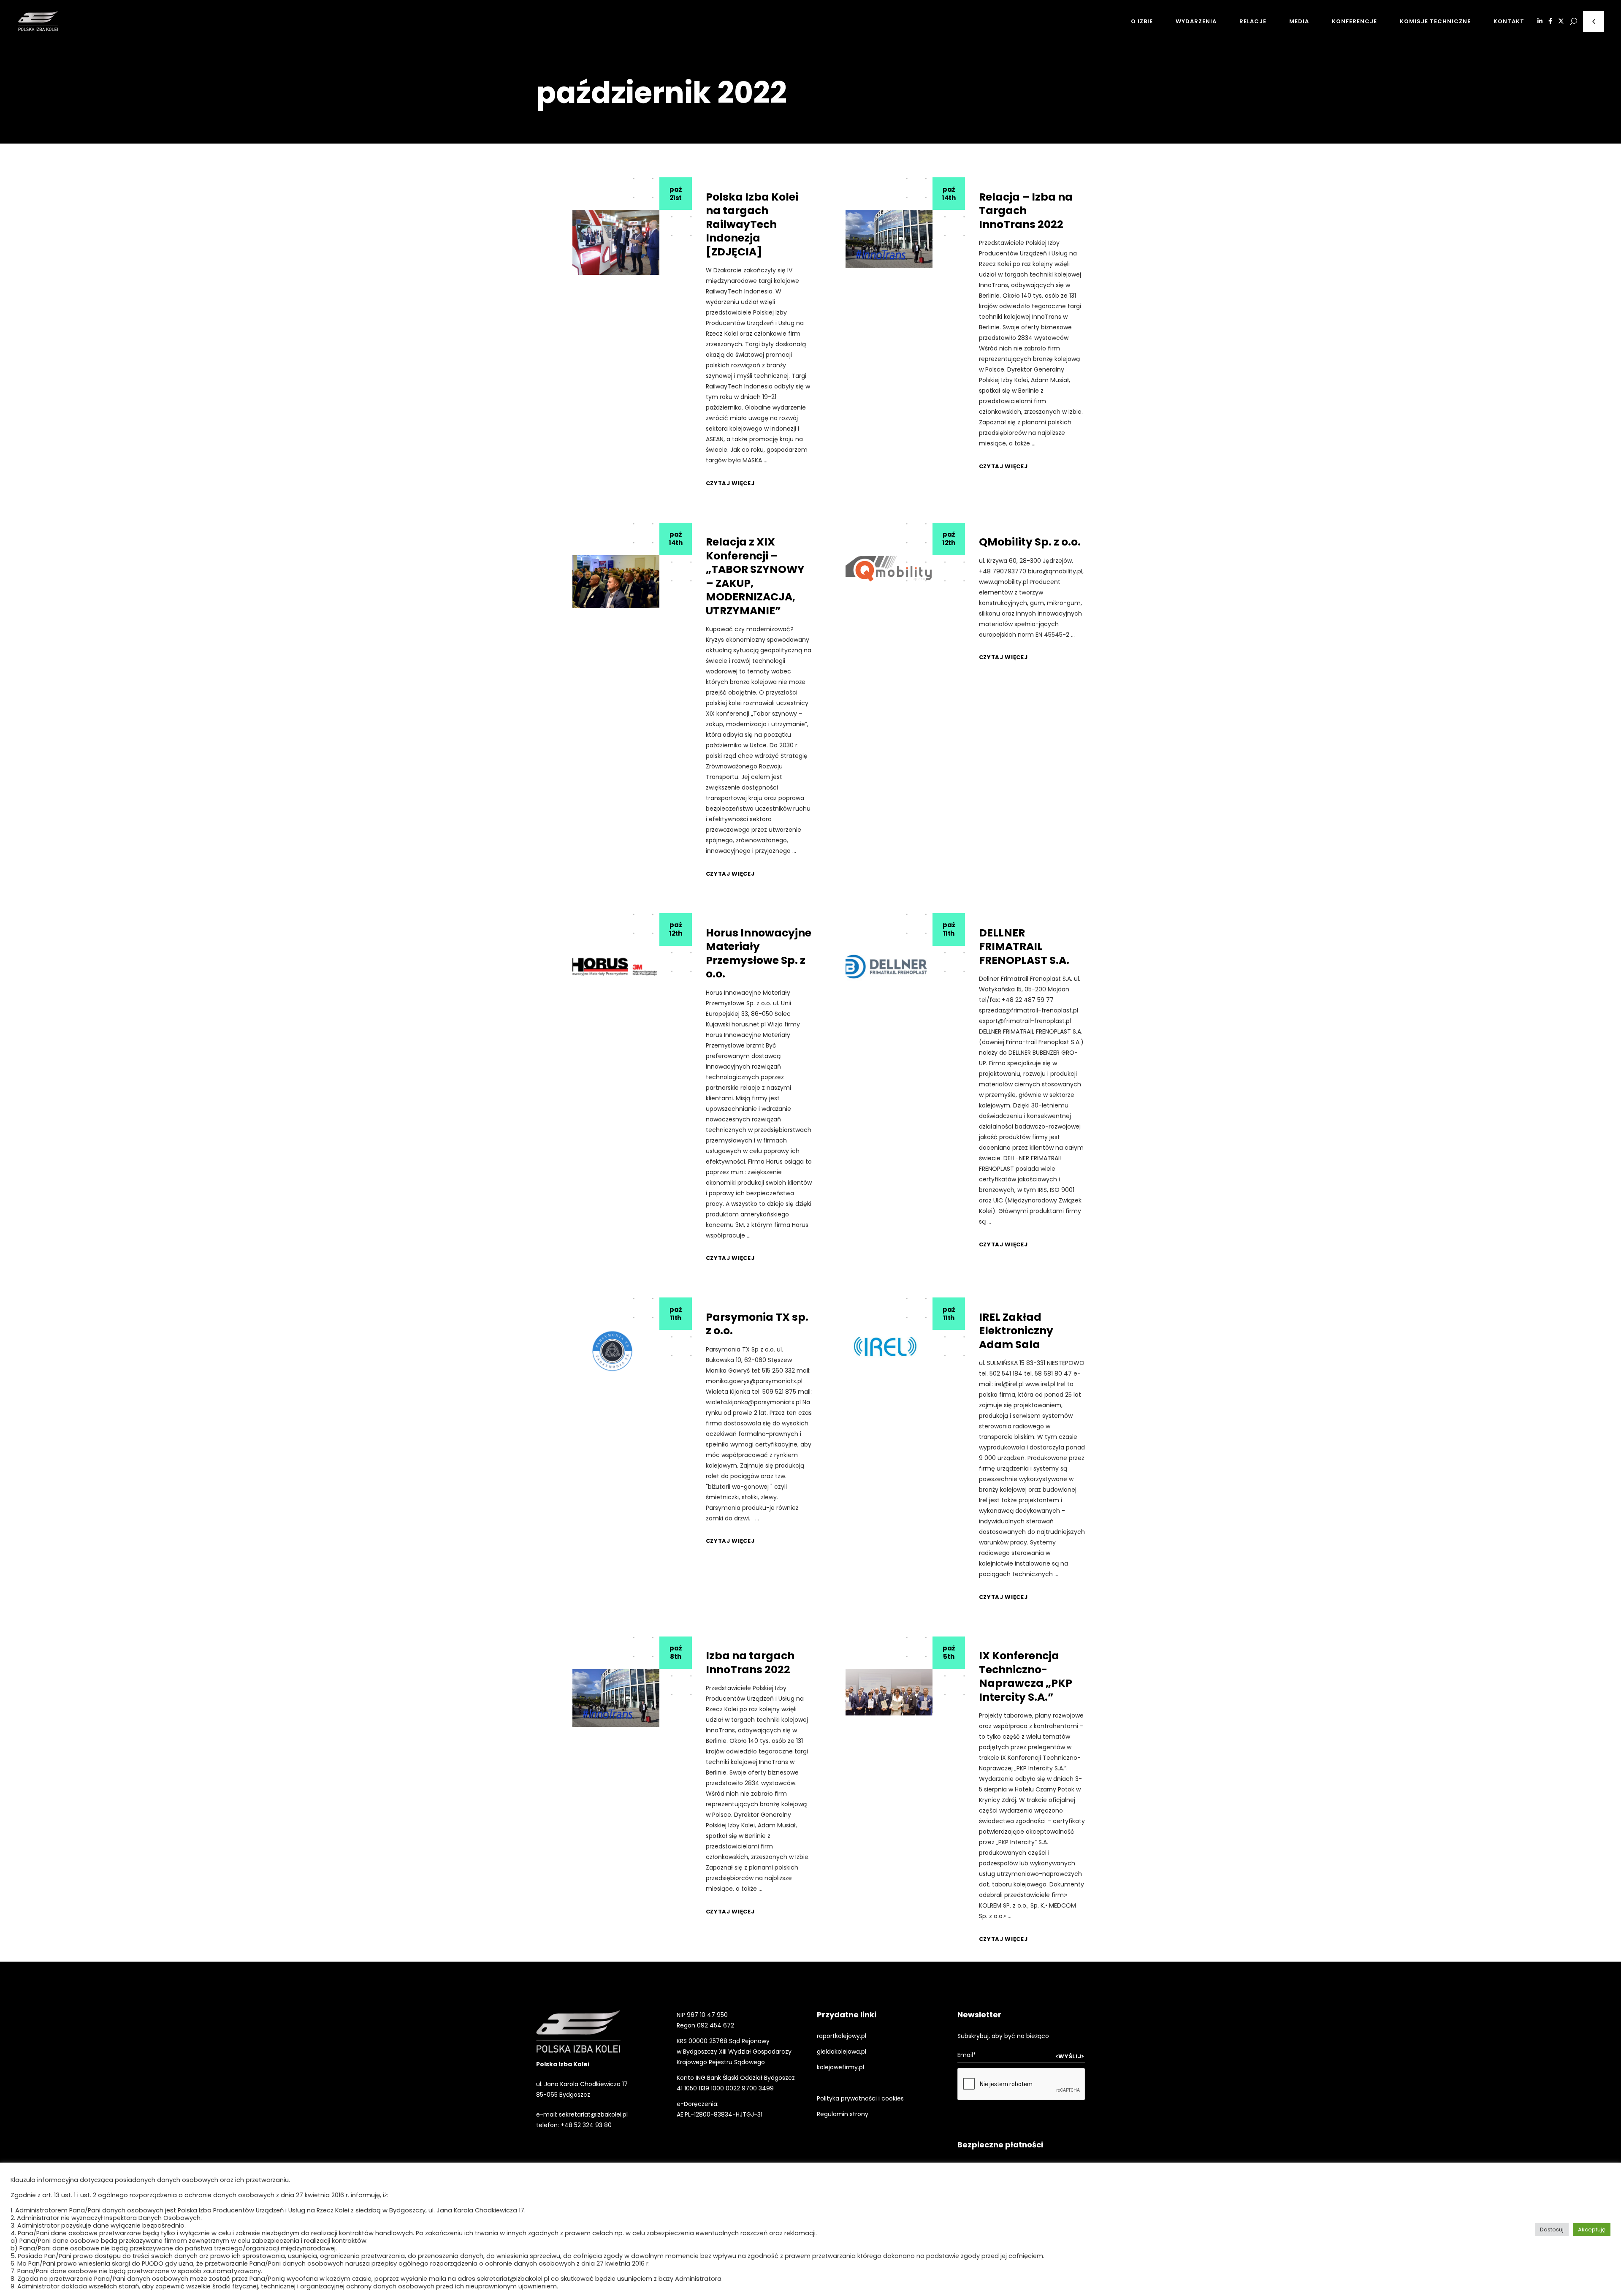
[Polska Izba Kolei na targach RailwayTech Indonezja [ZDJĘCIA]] (616, 242)
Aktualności (728, 180)
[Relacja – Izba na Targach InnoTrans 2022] (889, 239)
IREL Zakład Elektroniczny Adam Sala (1016, 1331)
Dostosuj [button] (1552, 2230)
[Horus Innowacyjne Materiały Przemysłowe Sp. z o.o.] (615, 967)
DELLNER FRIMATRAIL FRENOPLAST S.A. (1024, 947)
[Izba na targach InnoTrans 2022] (616, 1698)
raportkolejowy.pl (842, 2036)
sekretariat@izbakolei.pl (593, 2114)
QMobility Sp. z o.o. (1030, 542)
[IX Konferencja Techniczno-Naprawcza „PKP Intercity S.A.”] (889, 1692)
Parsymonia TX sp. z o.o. (757, 1324)
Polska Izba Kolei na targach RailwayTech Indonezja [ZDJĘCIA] (752, 224)
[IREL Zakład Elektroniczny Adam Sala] (889, 1347)
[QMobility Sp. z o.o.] (889, 569)
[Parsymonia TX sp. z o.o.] (615, 1351)
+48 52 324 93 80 (586, 2125)
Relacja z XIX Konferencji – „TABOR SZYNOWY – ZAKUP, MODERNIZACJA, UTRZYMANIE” (755, 576)
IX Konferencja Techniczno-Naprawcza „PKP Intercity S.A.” (1026, 1676)
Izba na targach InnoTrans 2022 (750, 1663)
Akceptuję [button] (1592, 2230)
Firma (991, 526)
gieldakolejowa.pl (842, 2052)
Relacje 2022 (1004, 180)
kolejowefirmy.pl (840, 2067)
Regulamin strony (843, 2114)
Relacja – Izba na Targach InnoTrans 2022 (1026, 211)
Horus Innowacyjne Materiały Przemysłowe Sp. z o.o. (759, 954)
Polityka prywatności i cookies (860, 2098)
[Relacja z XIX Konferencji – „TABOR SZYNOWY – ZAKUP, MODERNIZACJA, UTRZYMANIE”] (616, 582)
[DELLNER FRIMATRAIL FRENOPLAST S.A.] (888, 967)
